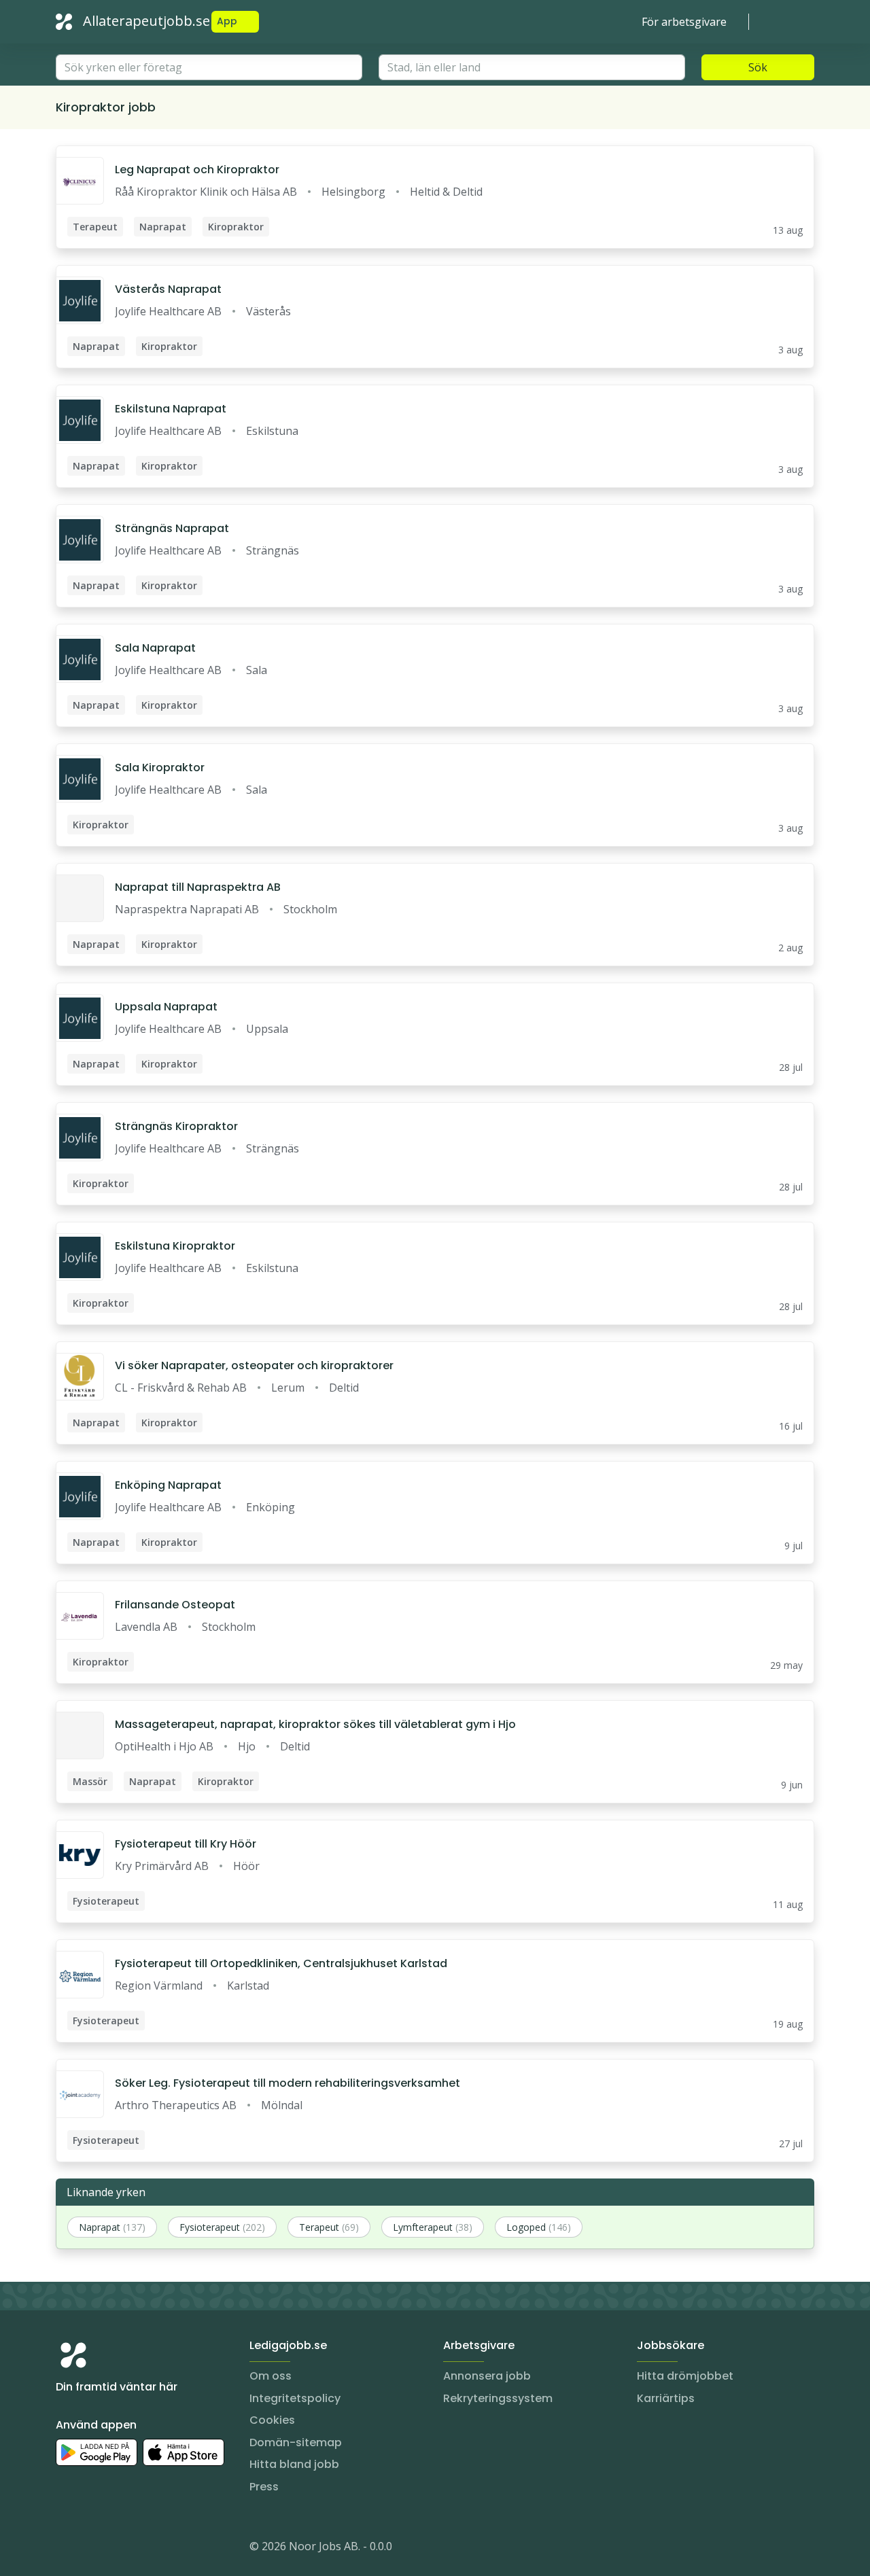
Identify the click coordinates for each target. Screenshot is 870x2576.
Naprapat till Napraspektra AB (198, 887)
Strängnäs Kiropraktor (176, 1126)
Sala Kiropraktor (160, 767)
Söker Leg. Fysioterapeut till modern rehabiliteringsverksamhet (288, 2083)
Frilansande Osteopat (175, 1605)
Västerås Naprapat (168, 289)
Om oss (271, 2376)
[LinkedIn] (94, 2549)
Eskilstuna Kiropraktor (175, 1246)
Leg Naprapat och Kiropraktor (197, 170)
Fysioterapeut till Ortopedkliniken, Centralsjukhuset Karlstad (281, 1963)
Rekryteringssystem (498, 2398)
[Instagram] (67, 2549)
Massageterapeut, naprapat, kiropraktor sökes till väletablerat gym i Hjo (315, 1724)
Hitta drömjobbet (685, 2376)
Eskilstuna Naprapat (171, 409)
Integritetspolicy (295, 2398)
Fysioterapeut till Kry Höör (186, 1844)
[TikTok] (148, 2549)
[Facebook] (121, 2549)
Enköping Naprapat (168, 1485)
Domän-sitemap (296, 2442)
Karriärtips (666, 2398)
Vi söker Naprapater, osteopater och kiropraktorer (254, 1365)
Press (264, 2487)
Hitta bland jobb (294, 2464)
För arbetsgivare (684, 22)
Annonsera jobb (487, 2376)
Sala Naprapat (155, 648)
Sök (758, 67)
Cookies (272, 2420)
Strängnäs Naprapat (172, 528)
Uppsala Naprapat (166, 1007)
